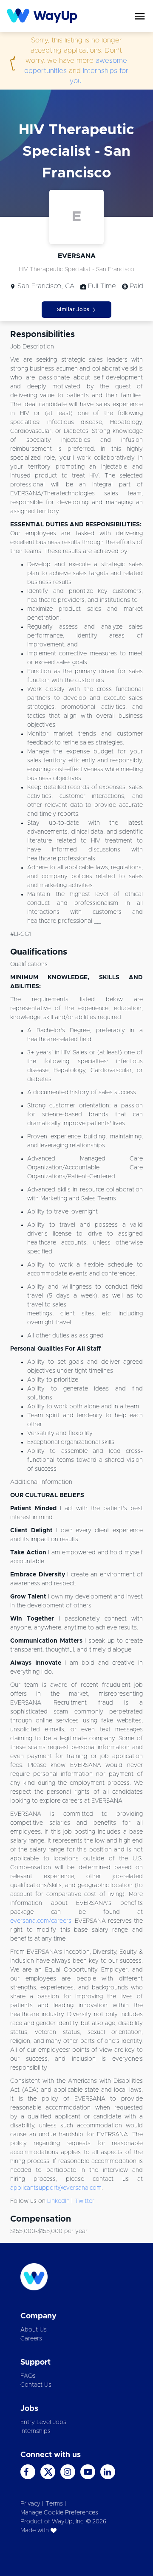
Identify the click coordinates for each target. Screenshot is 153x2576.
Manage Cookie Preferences (59, 2513)
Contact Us (36, 2385)
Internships (35, 2431)
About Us (34, 2330)
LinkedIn (58, 2201)
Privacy (30, 2504)
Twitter (85, 2201)
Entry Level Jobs (43, 2422)
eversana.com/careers (41, 1921)
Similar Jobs (73, 309)
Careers (31, 2339)
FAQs (28, 2376)
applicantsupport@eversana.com (56, 2188)
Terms (54, 2504)
